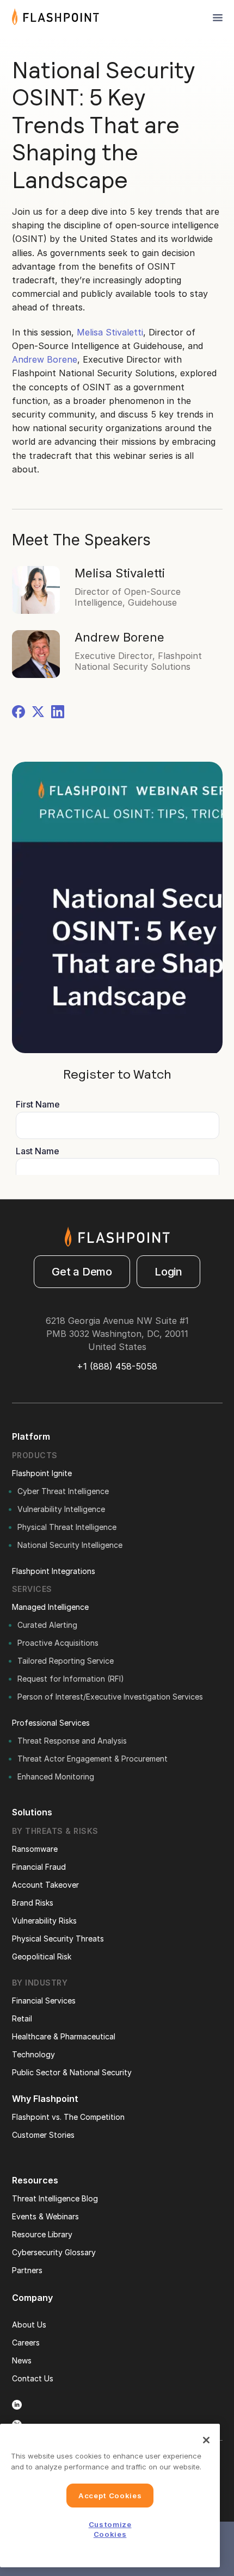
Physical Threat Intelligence (67, 1527)
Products (35, 1455)
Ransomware (35, 1849)
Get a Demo (82, 1272)
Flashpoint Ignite (42, 1473)
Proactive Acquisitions (58, 1643)
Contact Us (33, 2378)
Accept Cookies (110, 2496)
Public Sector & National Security (72, 2072)
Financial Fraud (39, 1867)
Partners (27, 2270)
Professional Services (51, 1723)
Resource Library (42, 2234)
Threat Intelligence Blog (55, 2198)
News (22, 2360)
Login (168, 1272)
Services (32, 1589)
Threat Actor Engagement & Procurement (93, 1759)
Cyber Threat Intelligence (63, 1491)
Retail (22, 2018)
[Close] (206, 2440)
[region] (110, 2496)
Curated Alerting (47, 1625)
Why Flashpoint (45, 2099)
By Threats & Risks (55, 1831)
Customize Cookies (110, 2529)
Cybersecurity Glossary (54, 2252)
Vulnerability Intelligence (61, 1509)
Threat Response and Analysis (72, 1741)
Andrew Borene (45, 359)
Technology (33, 2054)
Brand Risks (33, 1903)
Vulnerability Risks (44, 1921)
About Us (29, 2325)
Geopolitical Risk (42, 1956)
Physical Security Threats (58, 1939)
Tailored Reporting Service (66, 1661)
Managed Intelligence (50, 1607)
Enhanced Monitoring (56, 1777)
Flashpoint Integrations (54, 1571)
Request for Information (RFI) (71, 1679)
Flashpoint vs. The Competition (68, 2117)
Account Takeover (45, 1885)
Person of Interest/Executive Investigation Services (110, 1697)
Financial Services (44, 2001)
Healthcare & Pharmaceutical (64, 2036)
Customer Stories (43, 2135)
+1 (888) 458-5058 (117, 1366)
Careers (26, 2342)
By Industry (40, 1983)
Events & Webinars (45, 2216)
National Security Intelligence (70, 1545)
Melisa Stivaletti (110, 332)
